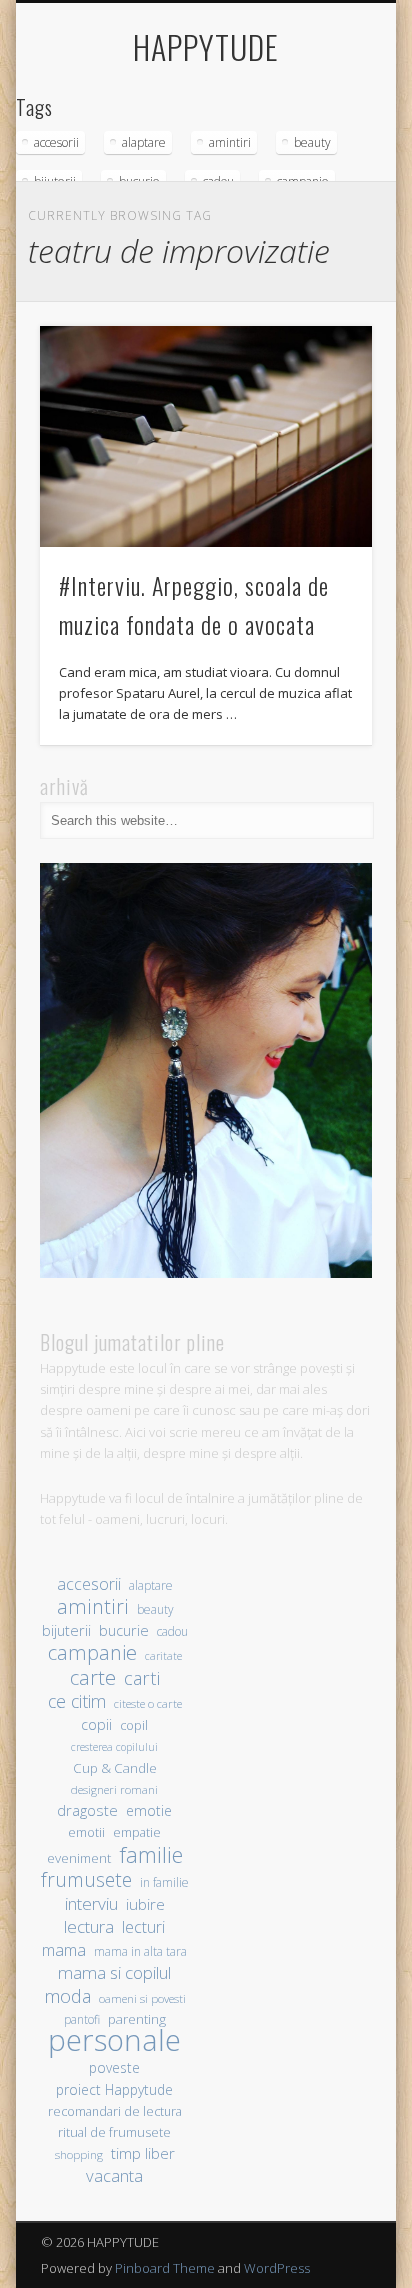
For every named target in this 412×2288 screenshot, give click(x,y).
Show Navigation (323, 179)
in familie (164, 1882)
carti (142, 1677)
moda (67, 1995)
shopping (79, 2154)
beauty (312, 142)
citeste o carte (148, 1703)
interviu (91, 1903)
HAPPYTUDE (206, 46)
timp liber (143, 2153)
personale (114, 2040)
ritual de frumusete (114, 2132)
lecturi (143, 1927)
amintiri (230, 142)
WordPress (277, 2268)
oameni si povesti (142, 1998)
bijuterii (66, 1630)
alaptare (144, 142)
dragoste (87, 1810)
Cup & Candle (115, 1768)
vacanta (114, 2175)
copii (96, 1724)
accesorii (56, 142)
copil (134, 1725)
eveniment (79, 1858)
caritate (163, 1656)
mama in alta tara (140, 1951)
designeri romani (114, 1789)
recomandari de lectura (115, 2111)
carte (93, 1677)
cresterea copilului (114, 1747)
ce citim (77, 1701)
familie (151, 1854)
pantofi (82, 2019)
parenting (137, 2019)
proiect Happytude (114, 2089)
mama (64, 1949)
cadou (172, 1631)
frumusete (86, 1879)
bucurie (124, 1630)
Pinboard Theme (165, 2268)
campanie (92, 1652)
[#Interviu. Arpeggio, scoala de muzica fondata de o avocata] (206, 436)
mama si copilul (114, 1972)
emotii (86, 1832)
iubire (145, 1904)
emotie (149, 1810)
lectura (89, 1926)
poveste (114, 2067)
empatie (137, 1832)
